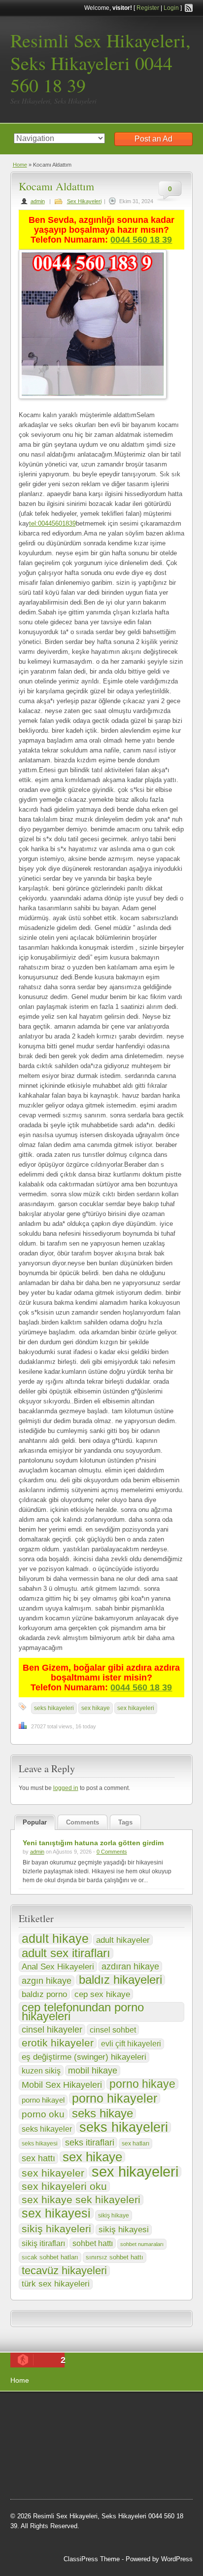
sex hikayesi (56, 2213)
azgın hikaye (47, 1981)
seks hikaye (102, 2113)
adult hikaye (55, 1939)
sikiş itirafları (43, 2243)
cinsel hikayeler (52, 2030)
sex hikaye (96, 1708)
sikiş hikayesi (124, 2230)
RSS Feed (189, 8)
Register (148, 8)
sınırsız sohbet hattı (115, 2257)
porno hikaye (142, 2084)
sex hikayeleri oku (64, 2186)
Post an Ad (153, 139)
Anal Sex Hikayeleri (58, 1967)
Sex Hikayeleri (84, 201)
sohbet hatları (134, 2423)
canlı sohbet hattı (84, 2423)
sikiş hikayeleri (56, 2229)
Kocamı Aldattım (56, 186)
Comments (83, 1822)
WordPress (177, 2559)
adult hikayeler (123, 1940)
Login (171, 8)
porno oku (43, 2114)
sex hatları (135, 2144)
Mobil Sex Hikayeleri (62, 2085)
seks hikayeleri (54, 1708)
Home (20, 165)
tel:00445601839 (52, 523)
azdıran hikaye (130, 1967)
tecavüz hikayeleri (64, 2271)
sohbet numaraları (142, 2244)
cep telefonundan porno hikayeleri (83, 2012)
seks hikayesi (40, 2144)
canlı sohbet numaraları (55, 2448)
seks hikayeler (47, 2129)
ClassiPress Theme (92, 2559)
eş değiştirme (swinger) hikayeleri (84, 2057)
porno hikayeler (115, 2098)
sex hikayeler (53, 2173)
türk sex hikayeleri (56, 2284)
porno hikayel (43, 2100)
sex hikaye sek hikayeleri (81, 2200)
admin (38, 201)
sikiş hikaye (114, 2216)
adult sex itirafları (66, 1953)
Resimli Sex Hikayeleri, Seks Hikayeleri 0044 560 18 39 (101, 63)
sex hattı (38, 2158)
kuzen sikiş (41, 2071)
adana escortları (87, 2411)
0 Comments (112, 1852)
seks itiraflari (90, 2142)
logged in (66, 1788)
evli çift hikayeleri (131, 2044)
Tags (125, 1822)
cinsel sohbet (113, 2030)
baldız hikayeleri (120, 1980)
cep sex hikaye (102, 1994)
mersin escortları (60, 2473)
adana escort (38, 2411)
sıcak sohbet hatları (50, 2257)
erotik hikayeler (58, 2043)
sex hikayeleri (136, 1708)
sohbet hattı (93, 2243)
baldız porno (44, 1994)
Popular (35, 1822)
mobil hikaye (93, 2071)
